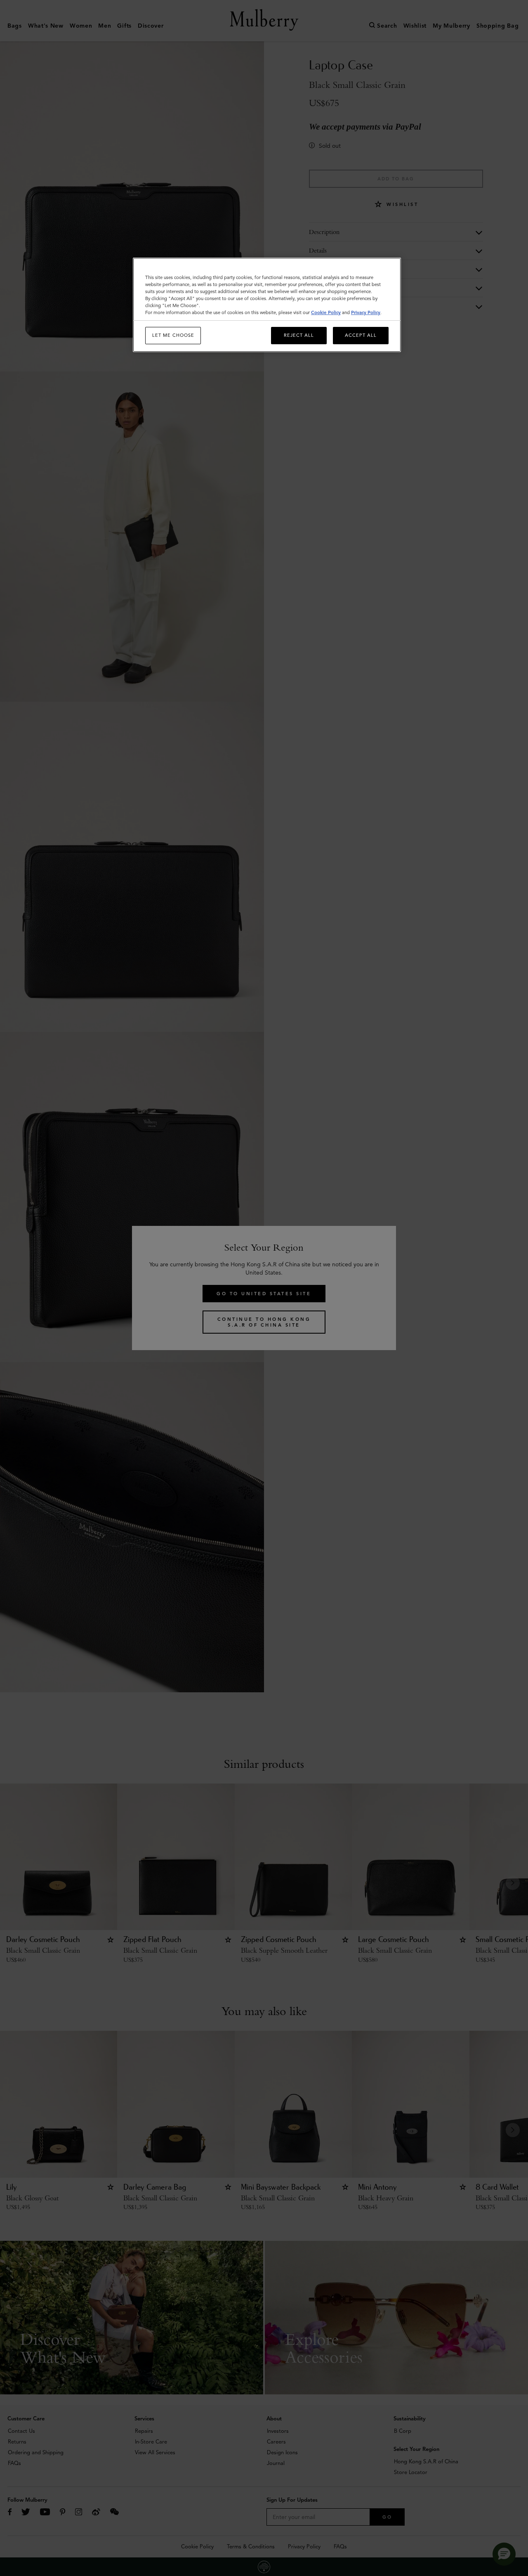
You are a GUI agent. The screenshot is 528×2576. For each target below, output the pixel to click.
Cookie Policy (326, 312)
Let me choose (173, 335)
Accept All (361, 335)
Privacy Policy (366, 312)
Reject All (299, 335)
